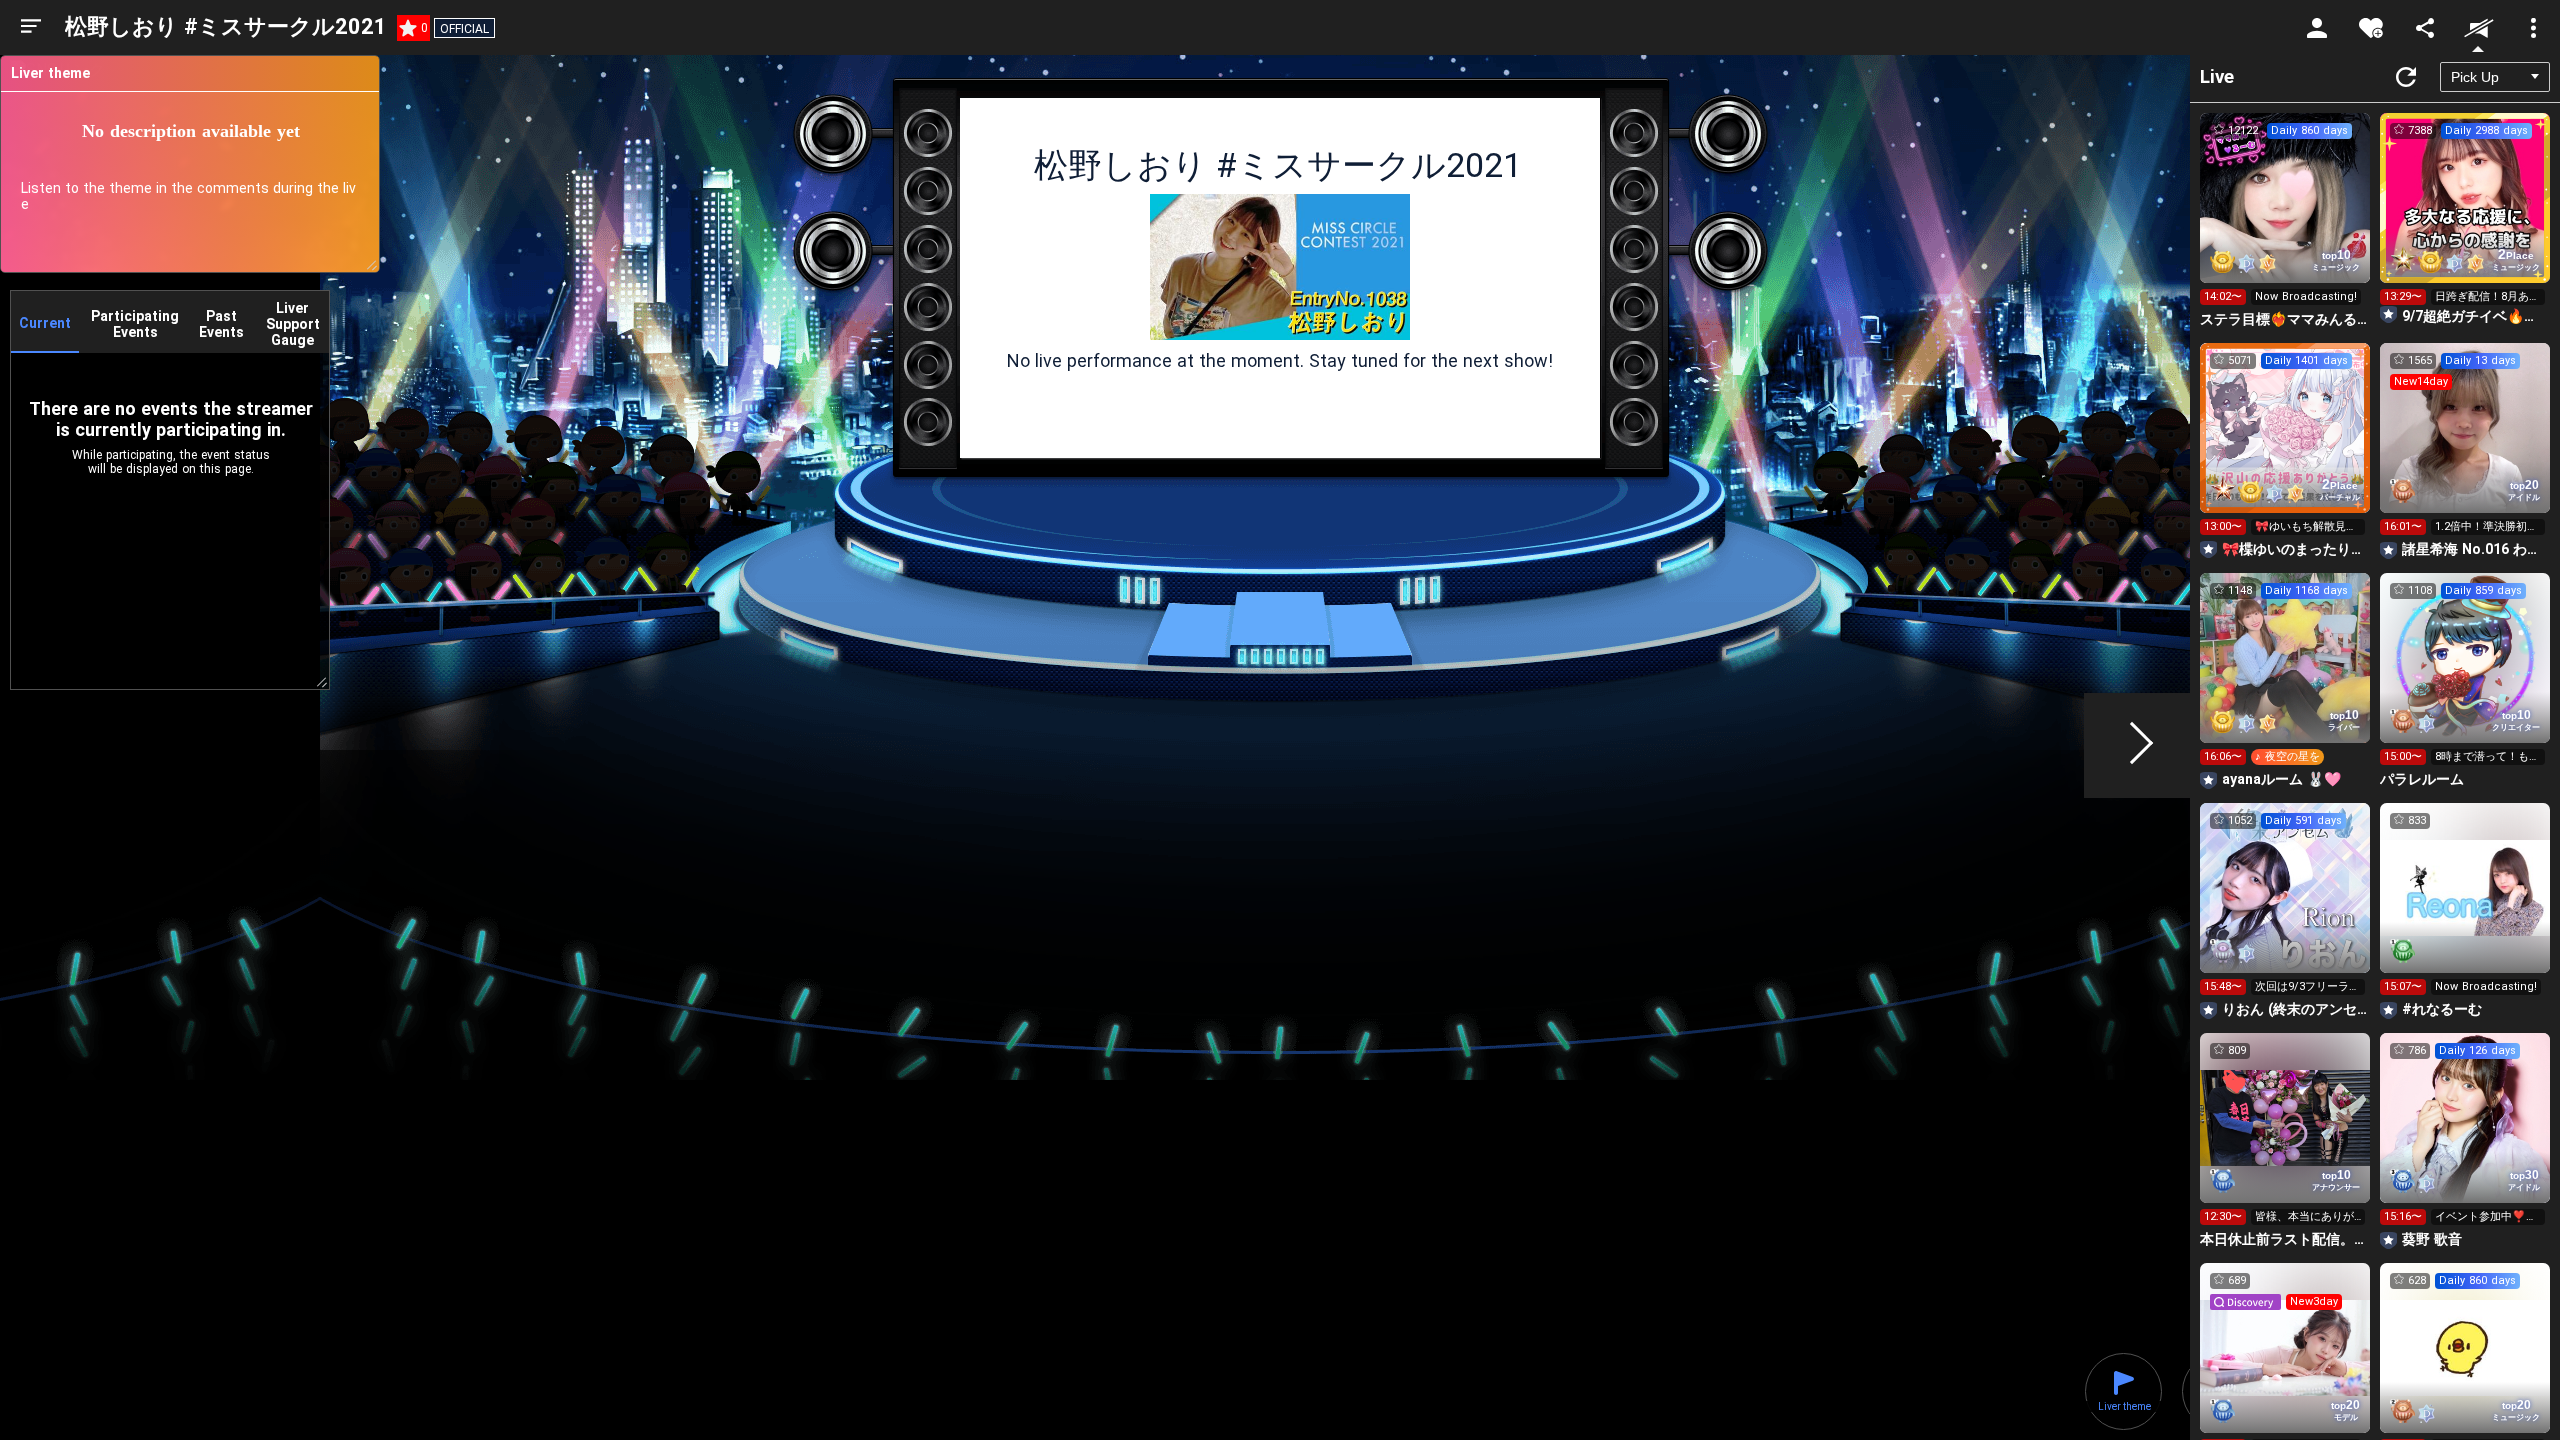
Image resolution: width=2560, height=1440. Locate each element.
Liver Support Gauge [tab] (293, 324)
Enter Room (2285, 216)
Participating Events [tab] (135, 324)
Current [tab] (45, 323)
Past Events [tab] (221, 324)
